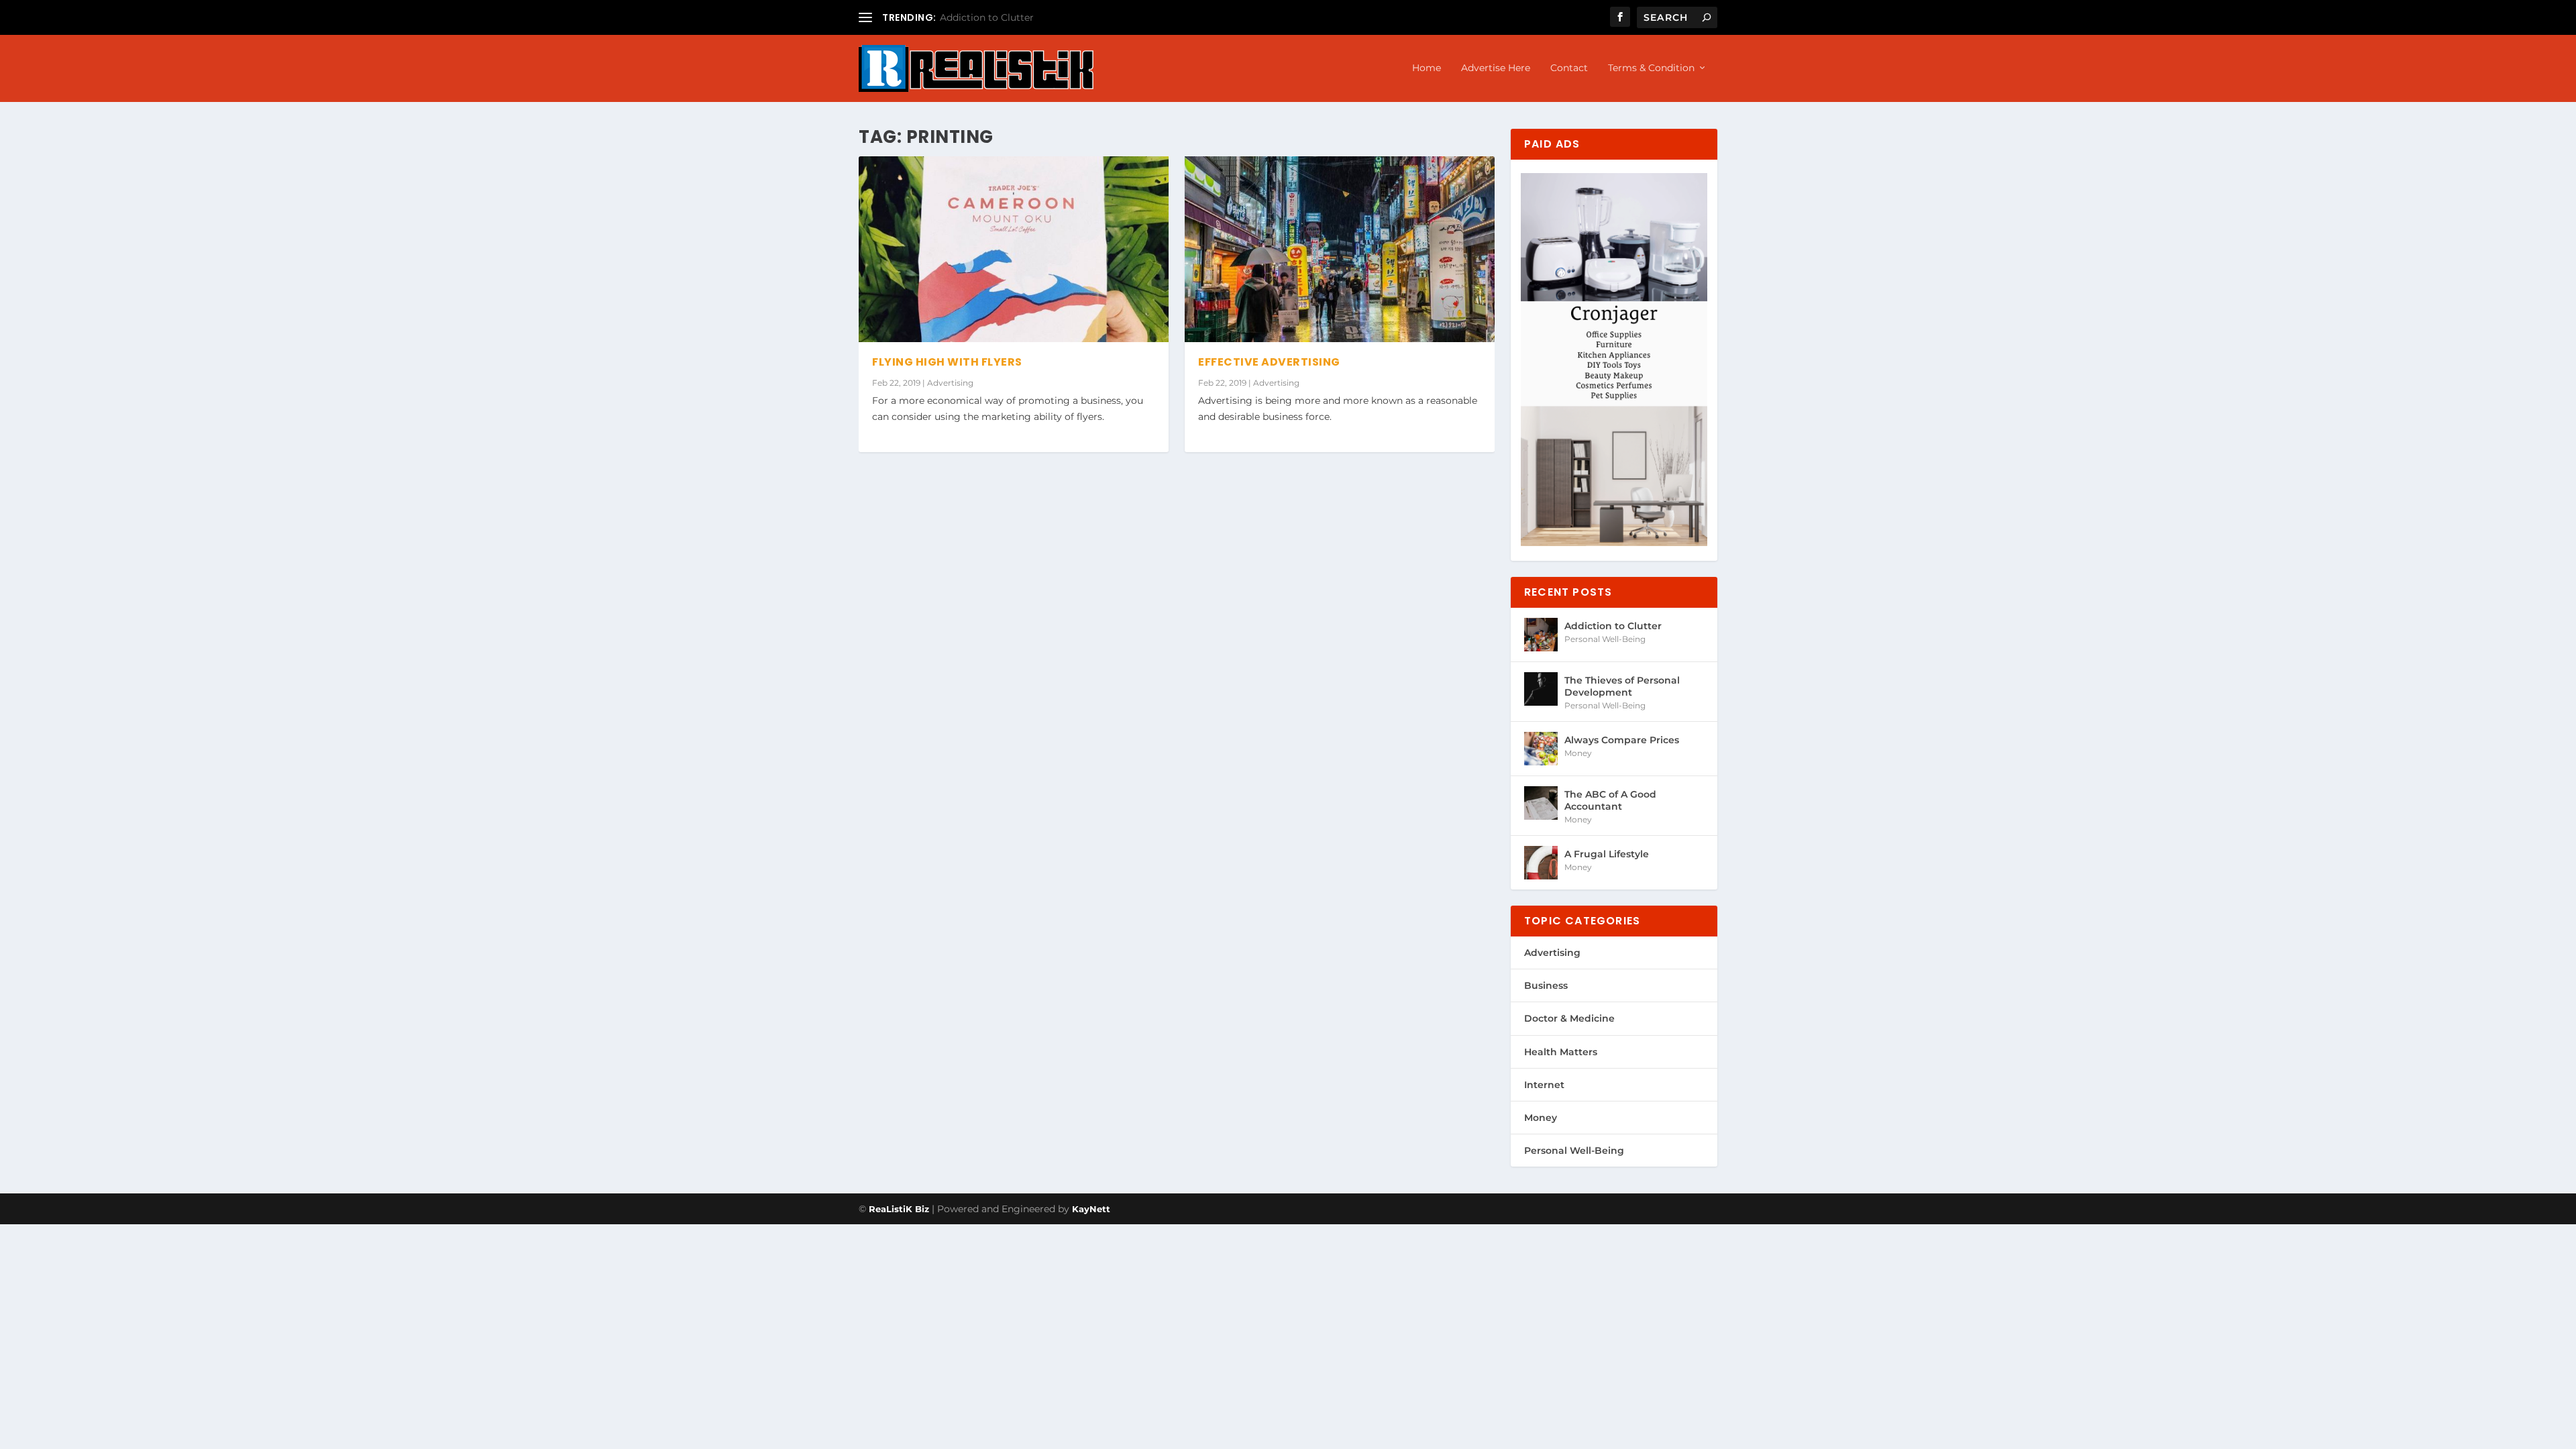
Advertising (950, 383)
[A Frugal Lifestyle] (1541, 863)
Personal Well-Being (1605, 639)
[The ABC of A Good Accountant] (1541, 803)
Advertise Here (1496, 68)
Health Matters (1561, 1052)
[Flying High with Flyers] (1014, 249)
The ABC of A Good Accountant (1610, 800)
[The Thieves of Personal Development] (1541, 689)
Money (1578, 753)
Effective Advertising (1269, 362)
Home (1427, 68)
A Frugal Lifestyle (1607, 854)
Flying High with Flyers (947, 362)
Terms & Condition (1651, 68)
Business (1546, 985)
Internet (1544, 1085)
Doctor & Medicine (1569, 1018)
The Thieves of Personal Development (1622, 686)
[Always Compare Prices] (1541, 749)
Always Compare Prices (1622, 740)
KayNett (1091, 1209)
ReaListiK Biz (899, 1209)
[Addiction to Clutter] (1541, 635)
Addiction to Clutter (1613, 626)
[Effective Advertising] (1340, 249)
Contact (1569, 68)
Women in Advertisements (1003, 17)
